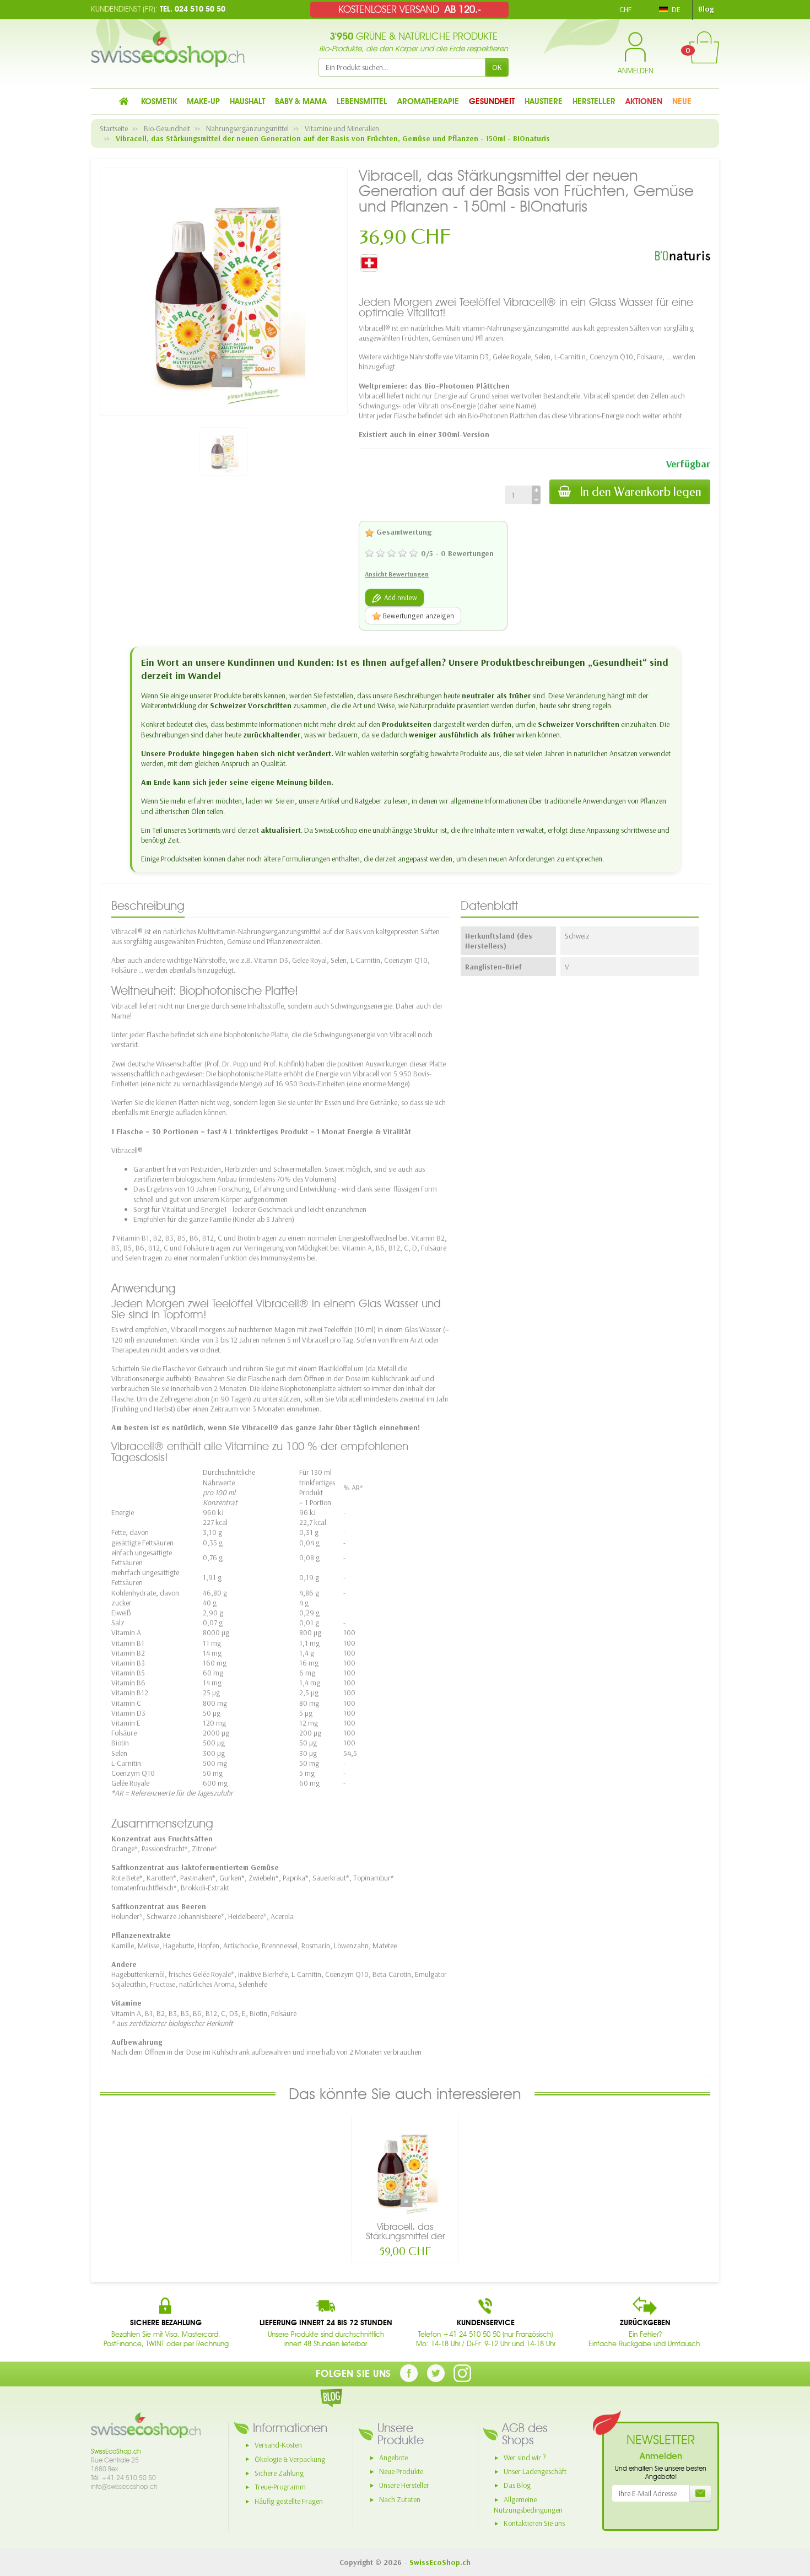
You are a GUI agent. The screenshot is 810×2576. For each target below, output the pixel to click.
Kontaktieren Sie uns (534, 2523)
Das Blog (517, 2485)
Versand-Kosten (278, 2445)
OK (497, 67)
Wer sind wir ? (525, 2458)
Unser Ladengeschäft (535, 2471)
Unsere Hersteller (404, 2485)
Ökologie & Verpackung (290, 2459)
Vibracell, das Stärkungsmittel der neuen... (405, 2236)
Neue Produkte (401, 2471)
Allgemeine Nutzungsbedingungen (528, 2505)
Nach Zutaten (400, 2499)
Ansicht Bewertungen (397, 574)
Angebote (393, 2458)
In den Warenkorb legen (641, 492)
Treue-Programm (280, 2487)
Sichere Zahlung (279, 2473)
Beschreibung (148, 906)
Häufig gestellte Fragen (289, 2501)
